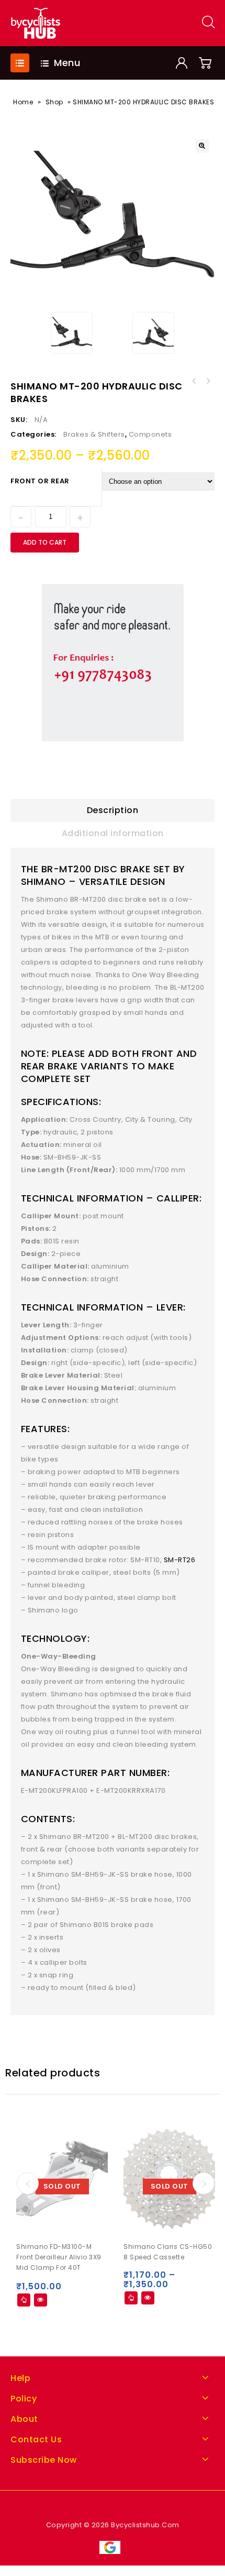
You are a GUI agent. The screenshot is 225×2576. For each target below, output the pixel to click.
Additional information (113, 833)
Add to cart (45, 542)
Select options (131, 2298)
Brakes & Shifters (94, 434)
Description (113, 810)
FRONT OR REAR (40, 481)
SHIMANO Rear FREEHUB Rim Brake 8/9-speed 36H (194, 381)
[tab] (113, 810)
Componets (150, 434)
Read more (24, 2300)
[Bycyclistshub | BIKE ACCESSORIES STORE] (35, 23)
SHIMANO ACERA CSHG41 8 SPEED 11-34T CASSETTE (208, 381)
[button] (202, 146)
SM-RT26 (180, 1560)
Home (23, 102)
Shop (54, 102)
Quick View (41, 2300)
